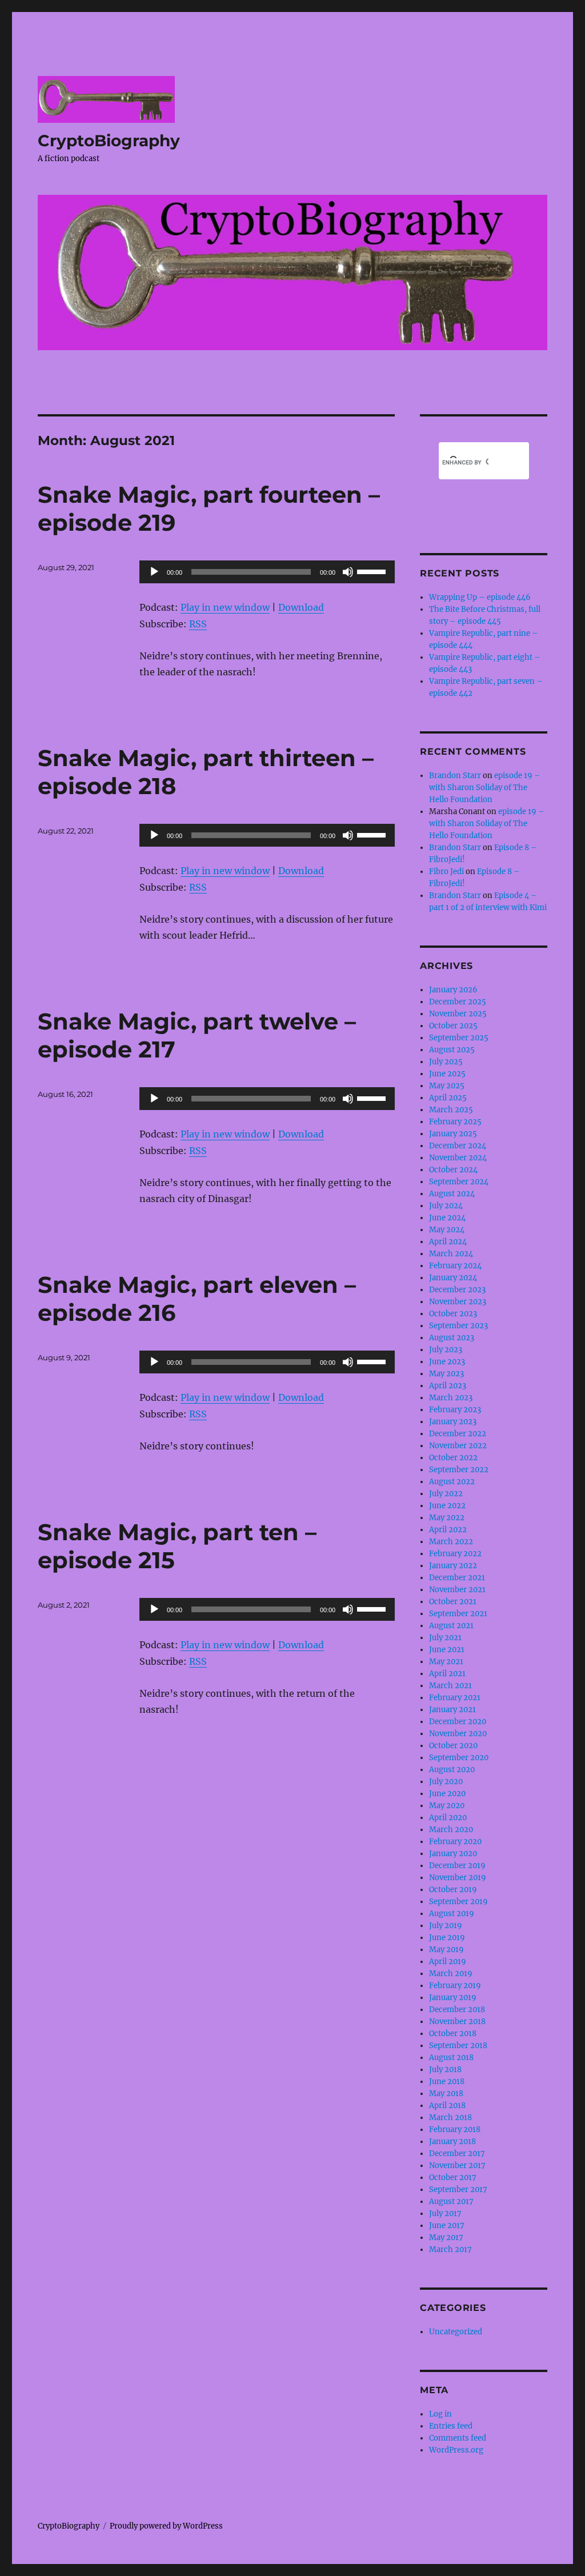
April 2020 (448, 1818)
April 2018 (447, 2106)
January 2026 (453, 990)
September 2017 (458, 2190)
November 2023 (458, 1302)
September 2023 (458, 1326)
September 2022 (459, 1470)
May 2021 (446, 1662)
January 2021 (452, 1710)
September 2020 (459, 1758)
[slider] (373, 571)
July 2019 (446, 1926)
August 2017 (451, 2202)
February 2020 (455, 1842)
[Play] (154, 572)
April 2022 (448, 1530)
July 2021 (445, 1638)
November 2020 (458, 1734)
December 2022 (458, 1434)
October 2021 (453, 1602)
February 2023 (455, 1410)
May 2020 (447, 1806)
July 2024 (446, 1206)
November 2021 (457, 1590)
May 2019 (446, 1950)
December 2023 (457, 1290)
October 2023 (453, 1314)
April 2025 (448, 1098)
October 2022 (453, 1458)
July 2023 (446, 1350)
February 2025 (455, 1122)
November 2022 (458, 1446)
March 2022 (451, 1542)
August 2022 (452, 1482)
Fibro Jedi (446, 872)
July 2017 (445, 2214)
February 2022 (455, 1554)
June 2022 (447, 1506)
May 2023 (446, 1374)
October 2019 (453, 1890)
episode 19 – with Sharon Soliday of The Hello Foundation (485, 788)
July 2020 (446, 1782)
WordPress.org (456, 2450)
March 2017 (450, 2250)
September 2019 (458, 1902)
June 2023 (447, 1362)
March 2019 (451, 1974)
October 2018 (453, 2034)
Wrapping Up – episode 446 (480, 597)
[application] (267, 572)
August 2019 (452, 1914)
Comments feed (458, 2438)
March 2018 (450, 2118)
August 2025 (452, 1050)
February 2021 (455, 1698)
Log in (440, 2414)
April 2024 (448, 1242)
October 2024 (453, 1170)
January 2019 (453, 1998)
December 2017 (457, 2154)
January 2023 (453, 1422)
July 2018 (445, 2070)
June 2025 (447, 1074)
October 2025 (453, 1026)
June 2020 (447, 1794)
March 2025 (451, 1110)
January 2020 (453, 1854)
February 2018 (455, 2130)
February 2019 (455, 1986)
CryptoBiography (109, 141)
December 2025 (458, 1002)
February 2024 (455, 1266)
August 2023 (452, 1338)
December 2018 (457, 2010)
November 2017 (457, 2166)
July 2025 (446, 1062)
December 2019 (457, 1866)
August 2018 (451, 2058)
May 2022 (447, 1518)
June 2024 (447, 1218)
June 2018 (447, 2082)
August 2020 (452, 1770)
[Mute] (348, 572)
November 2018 (457, 2022)
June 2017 (447, 2226)
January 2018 (452, 2142)
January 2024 (453, 1278)
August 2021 (451, 1626)
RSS (198, 624)
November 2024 (458, 1158)
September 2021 (458, 1614)
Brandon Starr (455, 776)
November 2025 (458, 1014)
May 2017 (446, 2238)
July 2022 (446, 1494)
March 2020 (451, 1830)
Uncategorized (456, 2332)
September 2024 (459, 1182)
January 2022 (453, 1566)
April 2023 (448, 1386)
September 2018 (458, 2046)
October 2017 (453, 2178)
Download (301, 607)
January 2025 (453, 1134)
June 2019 (447, 1938)
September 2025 (459, 1038)
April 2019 (448, 1962)
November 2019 (458, 1878)
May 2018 (446, 2094)
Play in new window (225, 607)
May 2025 (447, 1086)
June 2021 (447, 1650)
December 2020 (458, 1722)
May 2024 (447, 1230)
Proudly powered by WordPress (166, 2526)
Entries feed (451, 2426)
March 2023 (451, 1398)
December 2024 (458, 1146)
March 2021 (450, 1686)
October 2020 (453, 1746)
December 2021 (457, 1578)
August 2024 (452, 1194)
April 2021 (447, 1674)
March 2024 (451, 1254)
